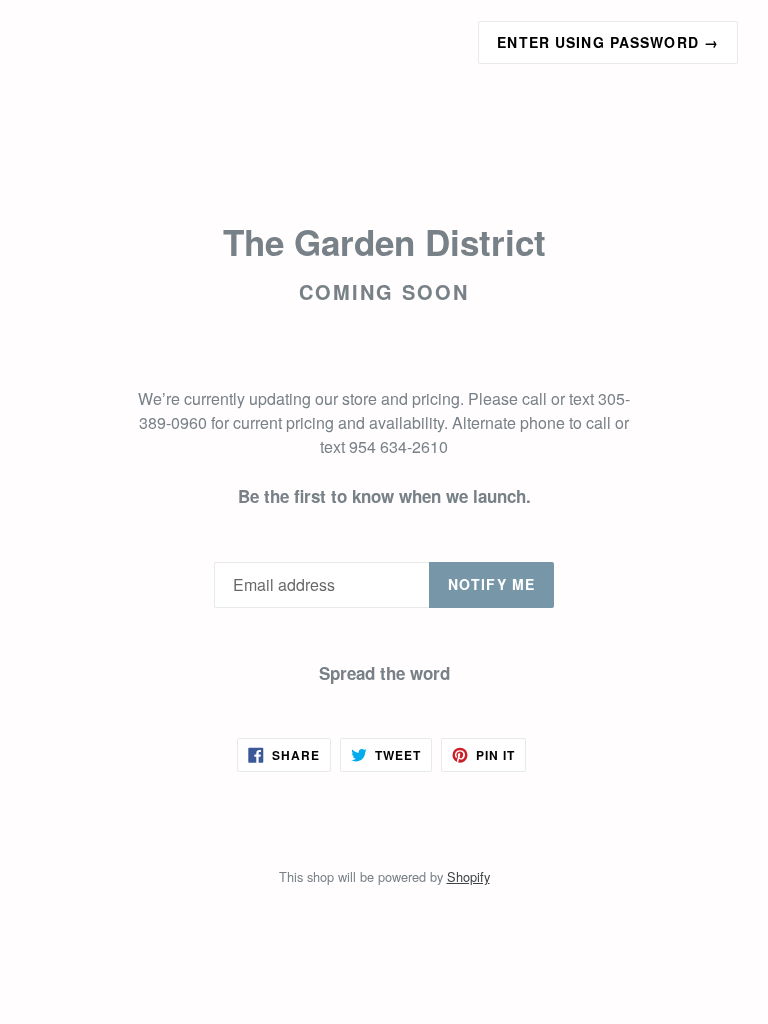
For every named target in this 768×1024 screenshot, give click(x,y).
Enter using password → (608, 42)
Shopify (468, 876)
